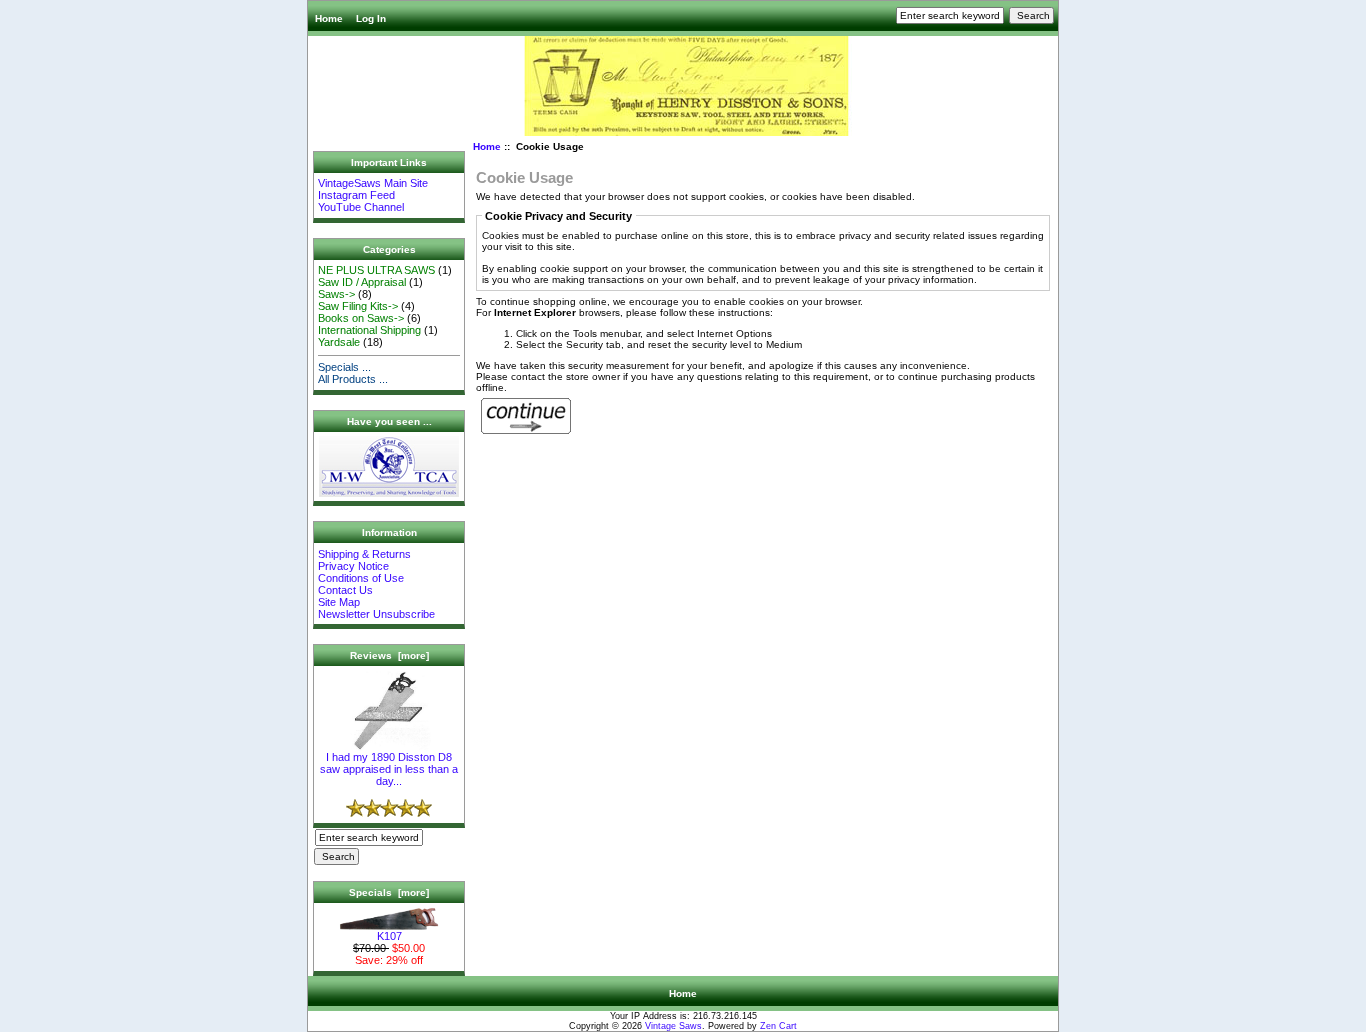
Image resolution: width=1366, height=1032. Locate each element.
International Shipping (369, 330)
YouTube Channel (361, 207)
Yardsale (339, 342)
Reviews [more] (389, 655)
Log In (371, 18)
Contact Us (345, 590)
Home (329, 18)
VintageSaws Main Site (373, 183)
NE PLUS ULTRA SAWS (376, 270)
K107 (389, 936)
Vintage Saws (673, 1026)
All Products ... (353, 379)
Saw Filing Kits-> (358, 306)
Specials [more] (389, 892)
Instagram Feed (356, 195)
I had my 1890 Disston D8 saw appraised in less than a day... (389, 769)
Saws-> (336, 294)
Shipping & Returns (364, 554)
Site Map (339, 602)
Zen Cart (778, 1026)
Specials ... (344, 367)
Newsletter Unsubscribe (376, 614)
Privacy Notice (353, 566)
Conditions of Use (361, 578)
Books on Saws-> (361, 318)
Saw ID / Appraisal (362, 282)
